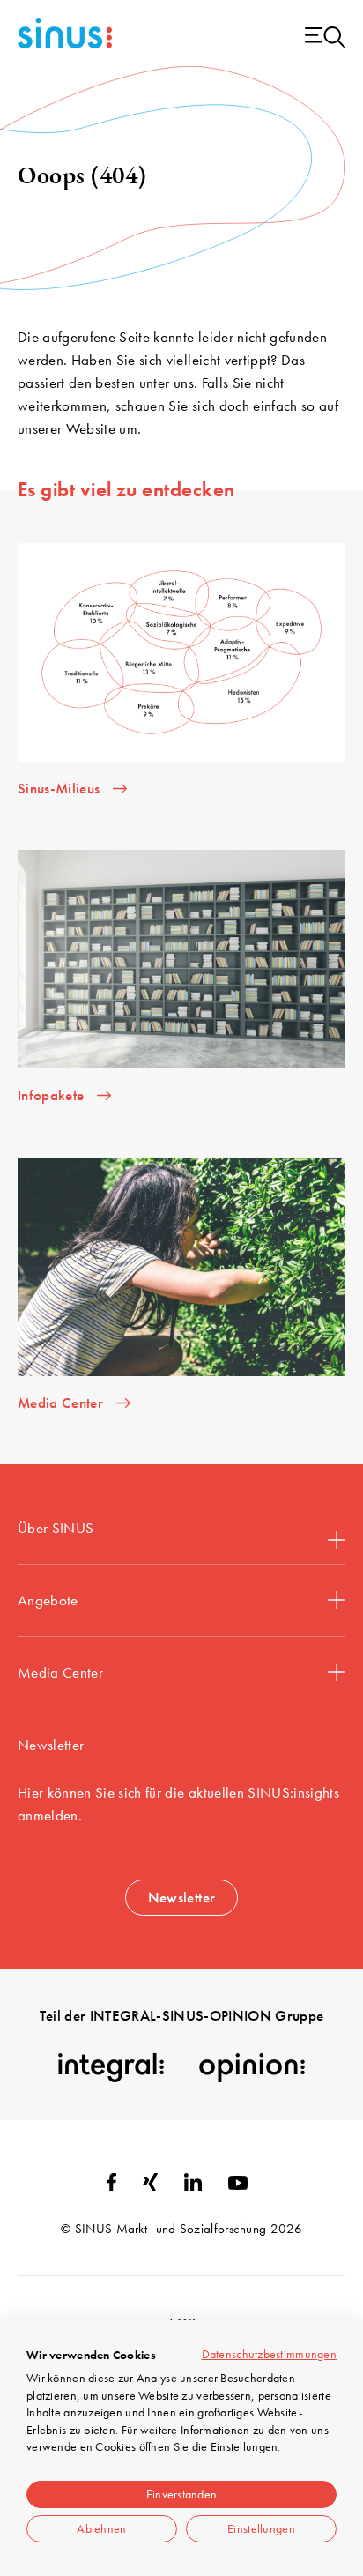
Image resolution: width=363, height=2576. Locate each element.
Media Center (60, 1672)
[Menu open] (325, 38)
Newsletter (181, 1897)
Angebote (48, 1600)
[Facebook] (111, 2185)
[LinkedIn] (193, 2185)
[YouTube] (238, 2185)
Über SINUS (56, 1528)
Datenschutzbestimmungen (269, 2354)
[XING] (150, 2185)
